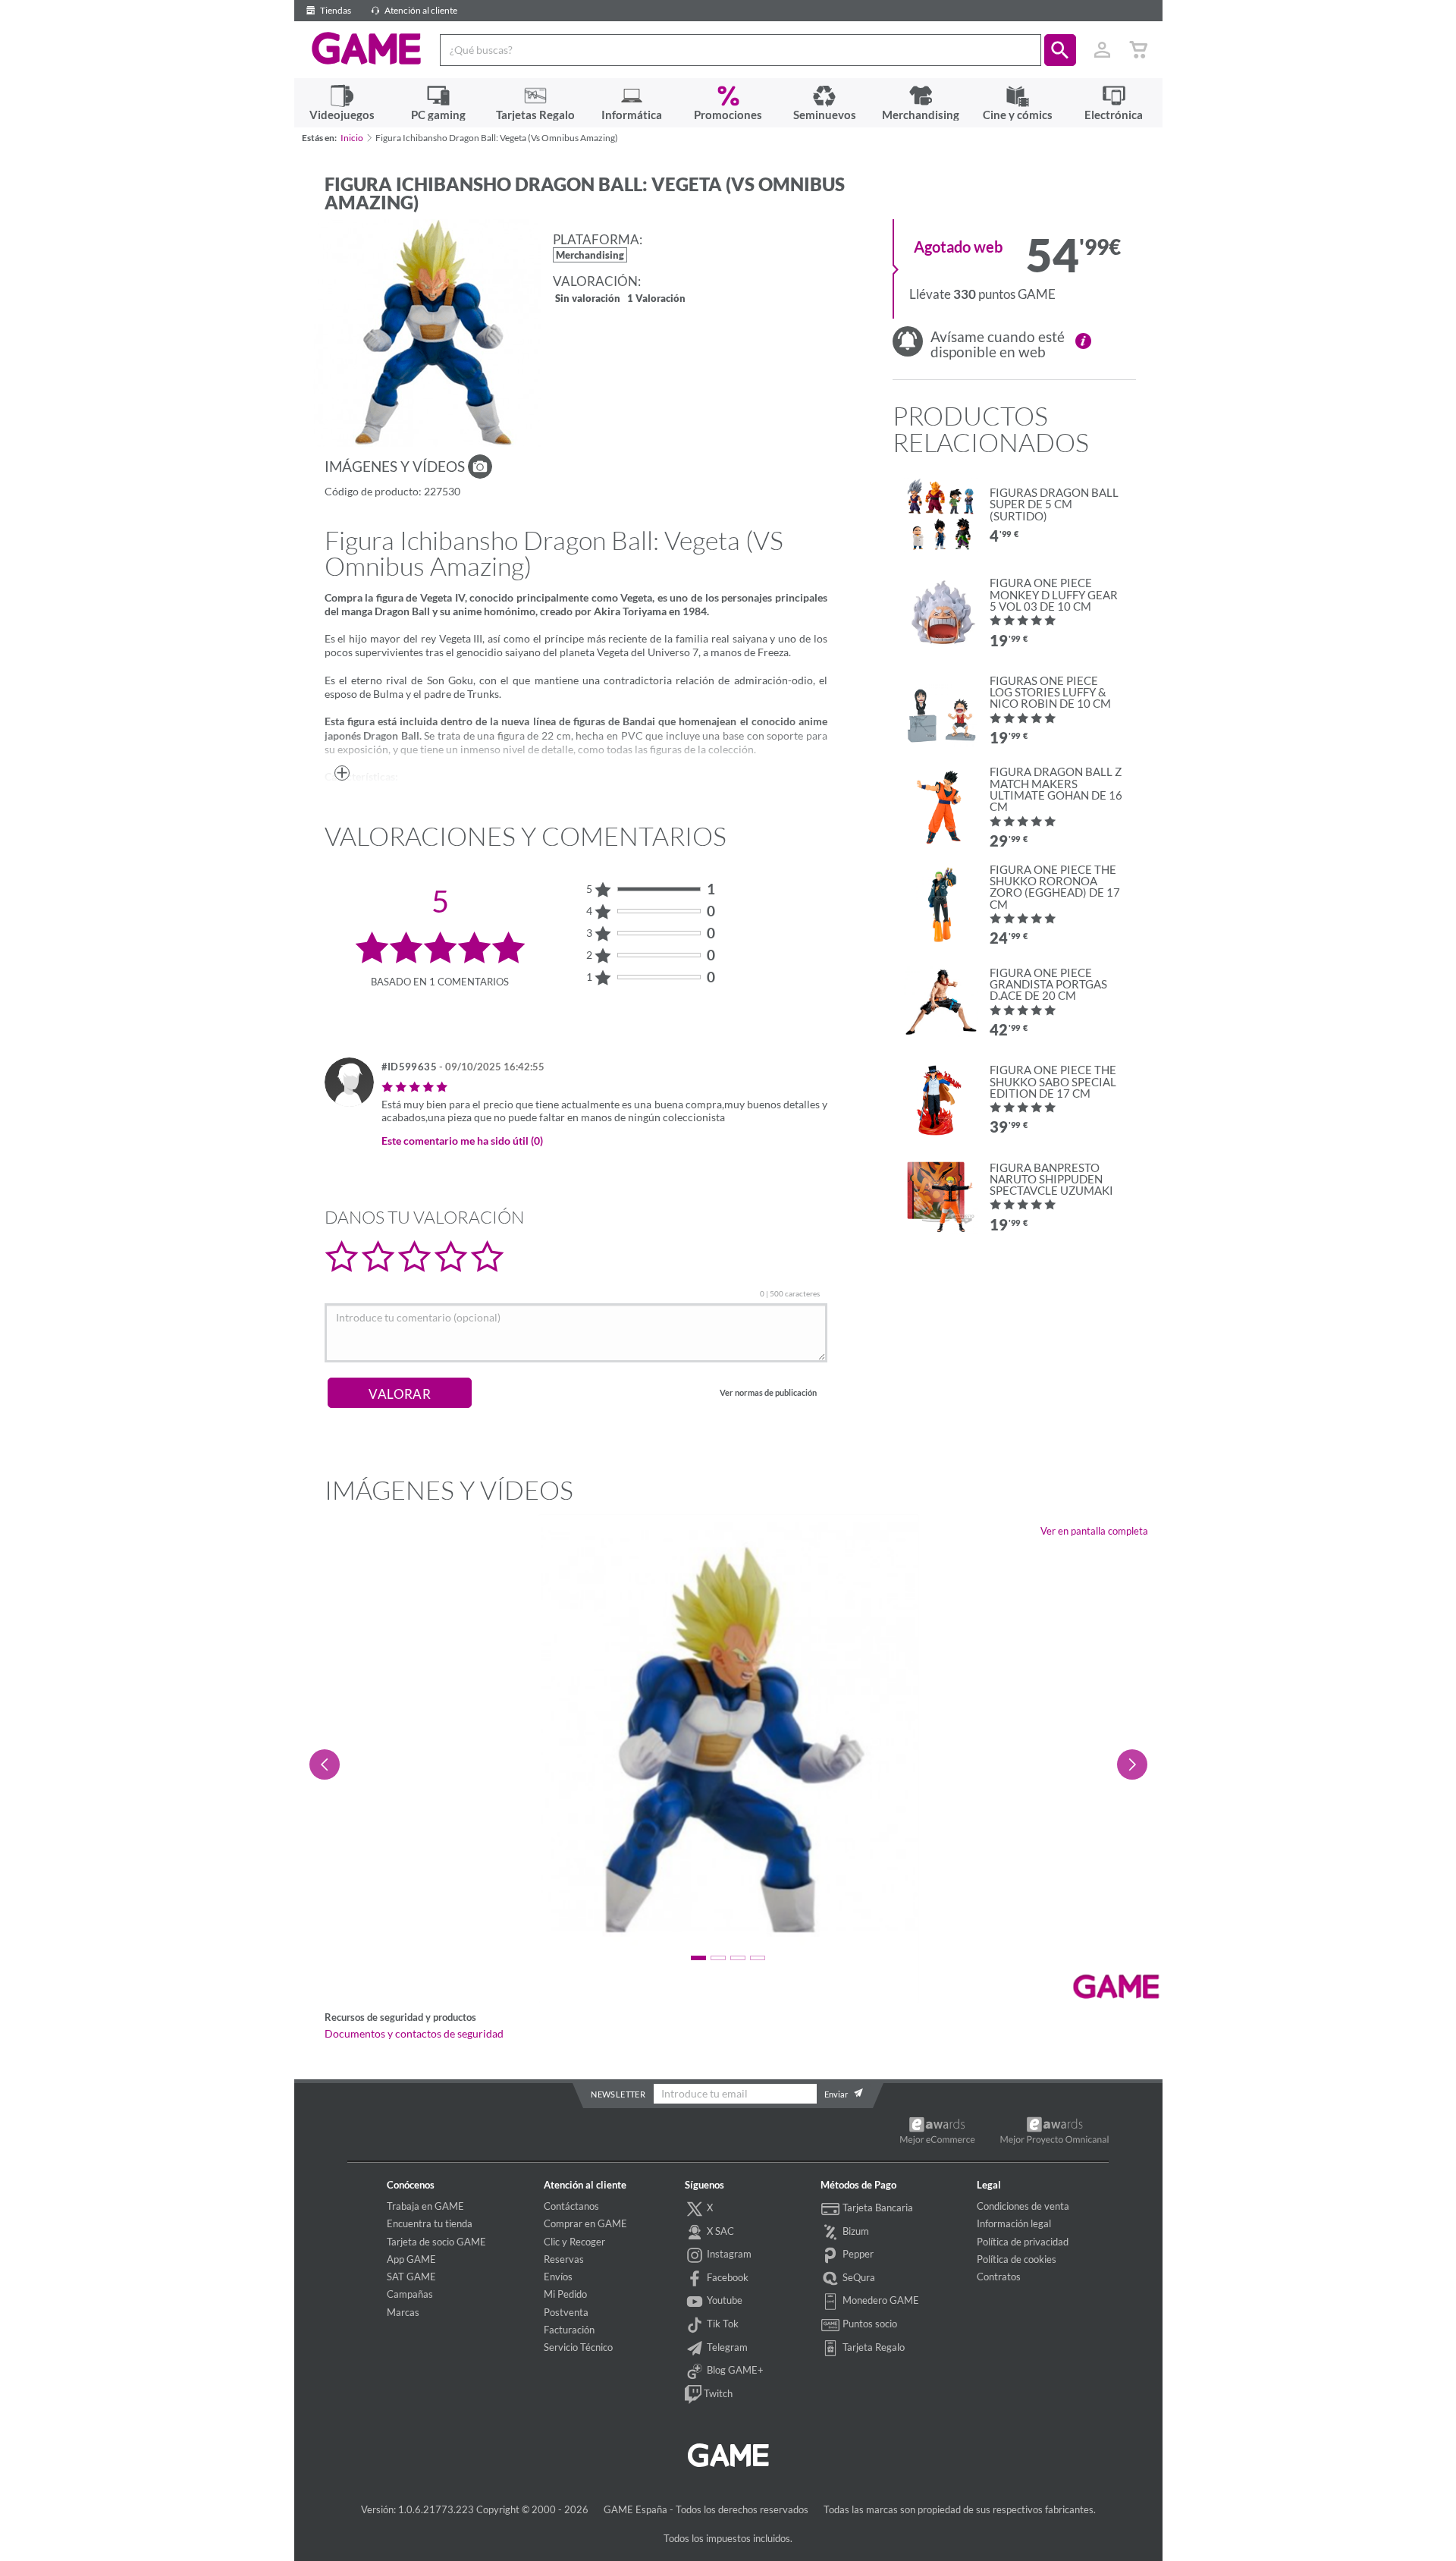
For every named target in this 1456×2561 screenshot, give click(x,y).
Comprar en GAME (585, 2223)
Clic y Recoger (574, 2242)
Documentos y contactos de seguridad (414, 2034)
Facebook (726, 2277)
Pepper (857, 2254)
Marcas (403, 2312)
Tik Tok (722, 2324)
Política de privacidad (1023, 2242)
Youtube (723, 2300)
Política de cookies (1017, 2259)
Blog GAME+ (734, 2370)
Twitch (717, 2393)
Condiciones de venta (1023, 2206)
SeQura (858, 2277)
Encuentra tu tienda (430, 2223)
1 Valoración (656, 299)
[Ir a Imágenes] (480, 467)
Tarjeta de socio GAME (436, 2242)
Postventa (566, 2312)
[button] (1060, 50)
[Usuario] (1103, 50)
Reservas (564, 2259)
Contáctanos (571, 2206)
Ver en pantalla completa (1094, 1531)
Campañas (410, 2294)
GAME (367, 49)
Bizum (855, 2231)
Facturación (569, 2330)
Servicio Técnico (578, 2347)
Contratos (999, 2277)
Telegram (726, 2347)
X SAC (719, 2231)
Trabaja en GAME (425, 2206)
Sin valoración (588, 299)
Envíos (558, 2277)
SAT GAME (411, 2277)
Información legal (1014, 2223)
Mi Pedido (565, 2294)
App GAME (411, 2259)
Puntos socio (869, 2324)
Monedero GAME (880, 2300)
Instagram (728, 2254)
